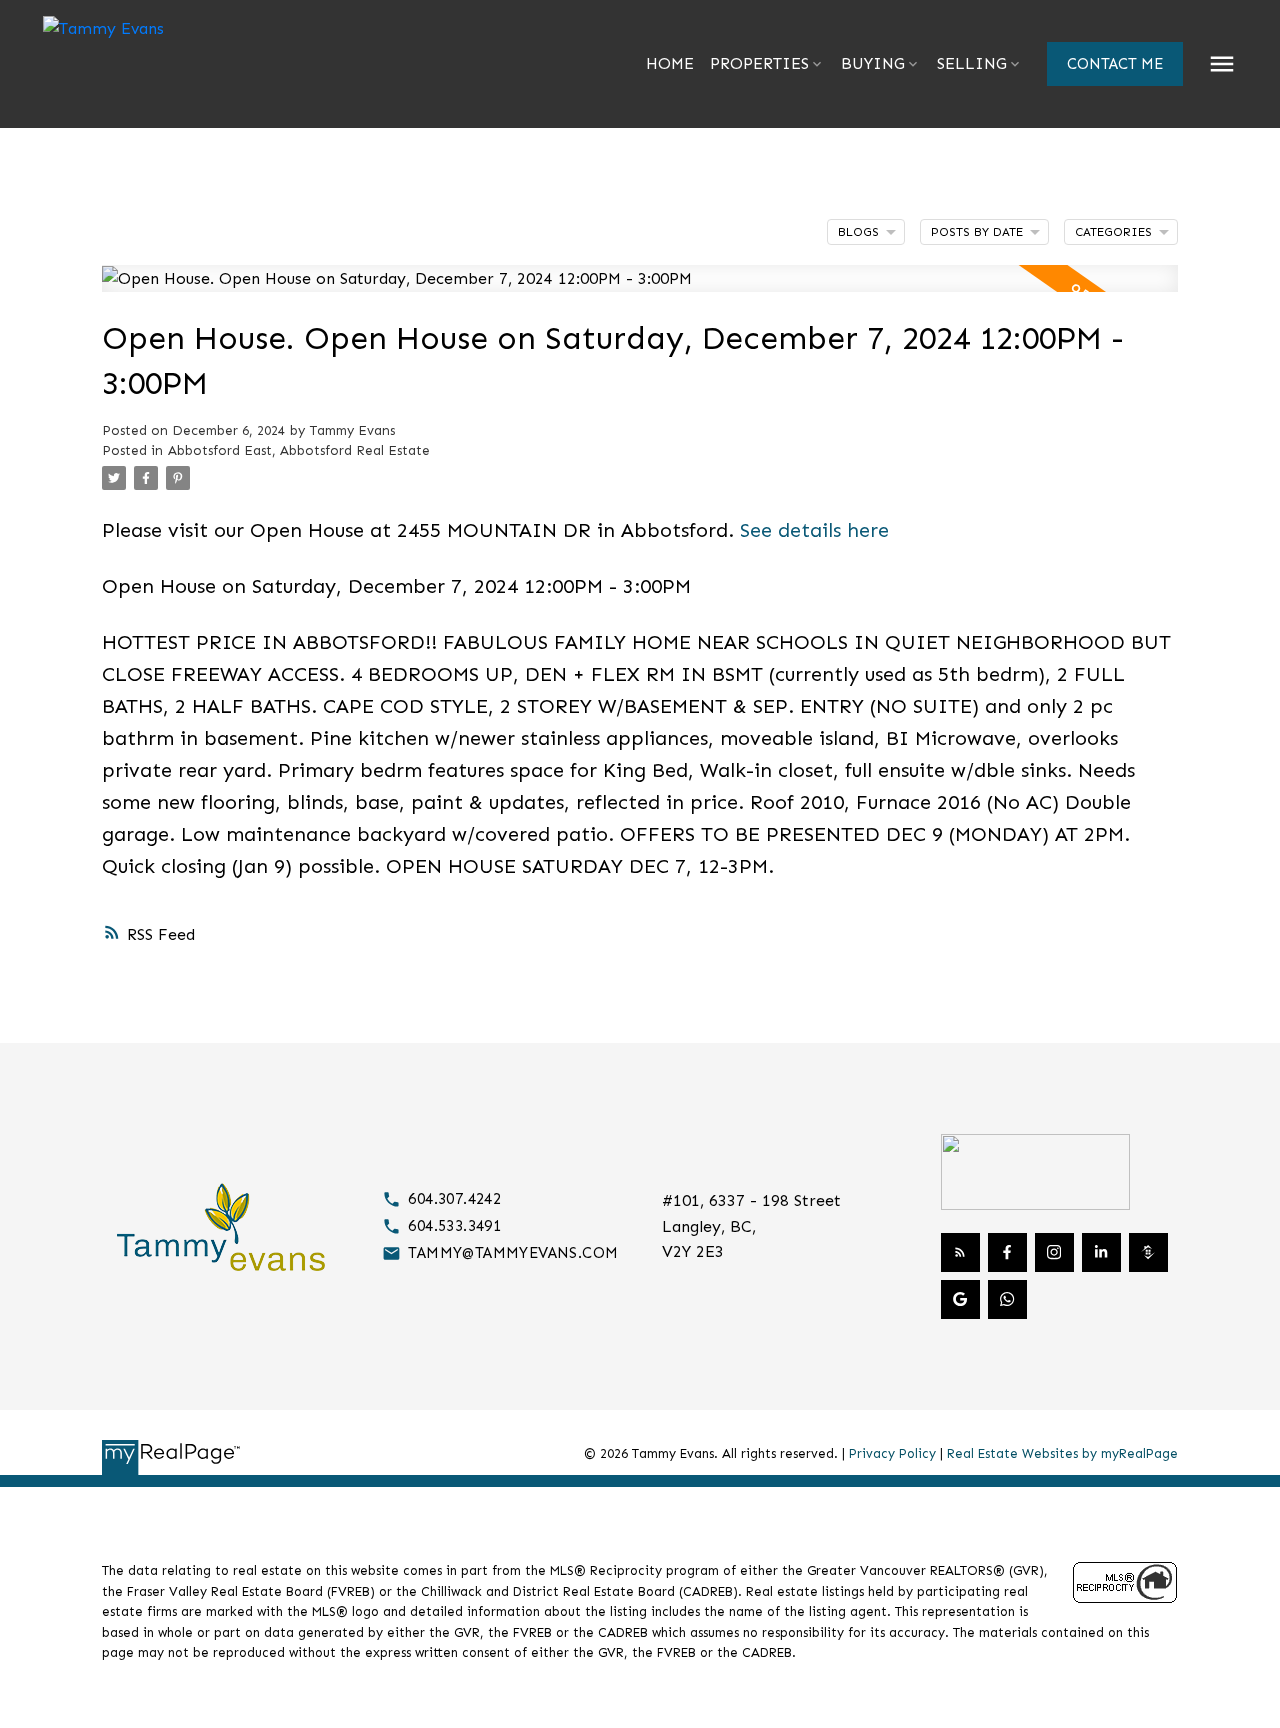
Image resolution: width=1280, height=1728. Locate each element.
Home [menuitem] (670, 63)
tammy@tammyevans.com (513, 1253)
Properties (759, 63)
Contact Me (1115, 64)
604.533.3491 (454, 1226)
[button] (1115, 64)
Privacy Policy (892, 1453)
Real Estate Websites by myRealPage (1062, 1453)
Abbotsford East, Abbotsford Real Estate (299, 450)
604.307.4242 (454, 1199)
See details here (814, 530)
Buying (873, 63)
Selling (972, 63)
